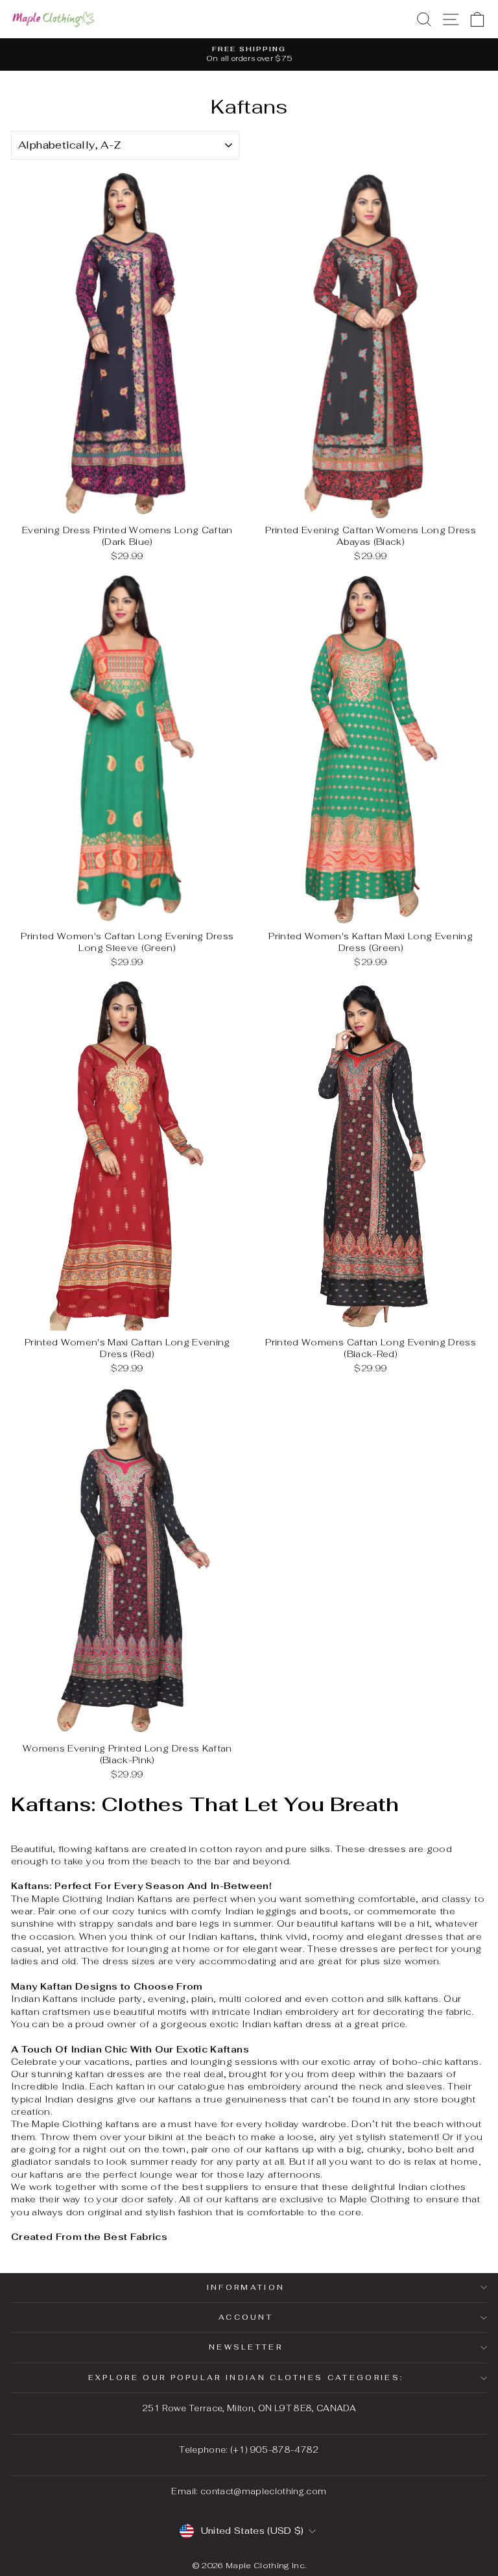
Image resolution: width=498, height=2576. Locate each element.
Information (246, 2287)
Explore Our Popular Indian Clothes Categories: (246, 2377)
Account (246, 2317)
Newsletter (246, 2347)
